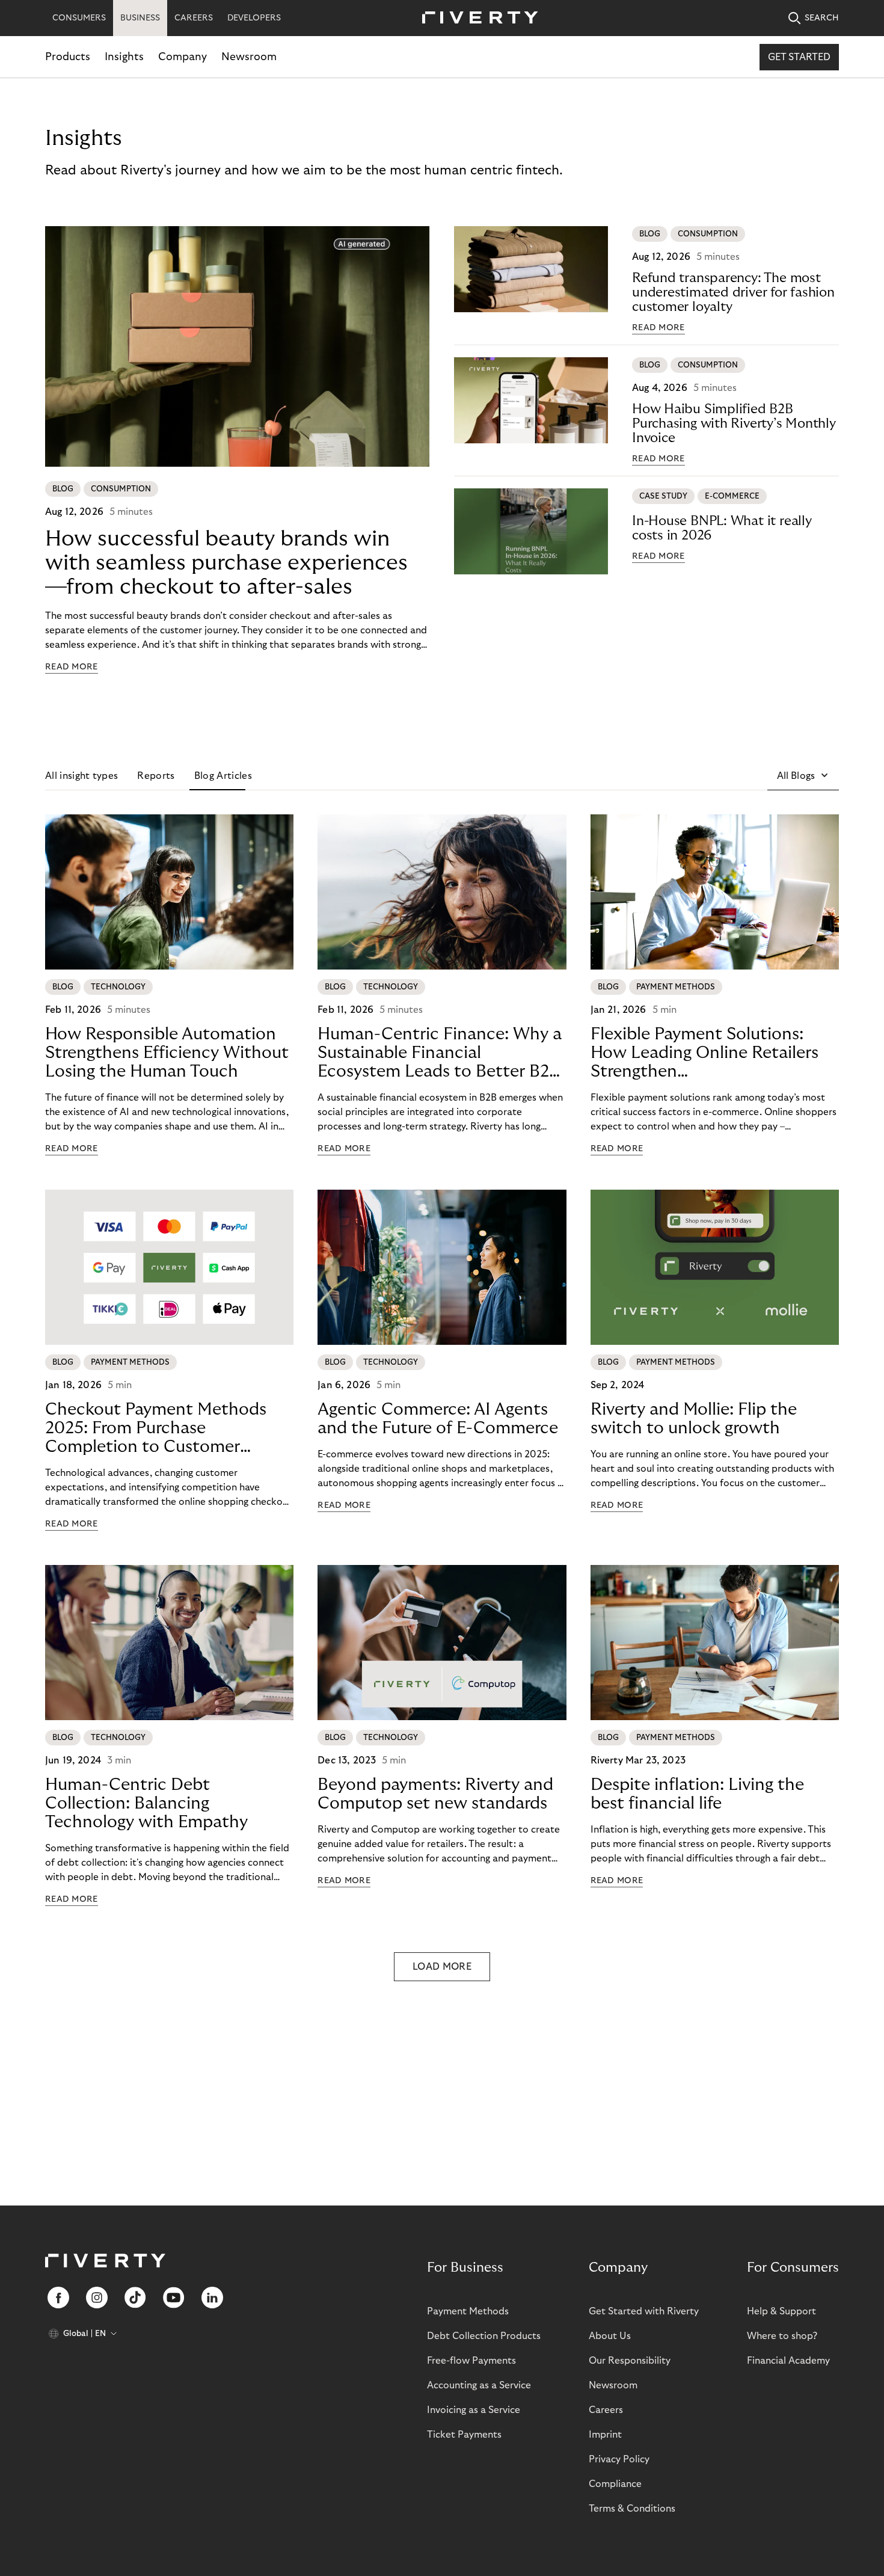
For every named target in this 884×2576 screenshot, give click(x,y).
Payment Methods (468, 2311)
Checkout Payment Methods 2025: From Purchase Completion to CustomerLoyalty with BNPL (156, 1428)
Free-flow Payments (471, 2361)
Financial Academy (788, 2361)
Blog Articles (223, 776)
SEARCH (822, 18)
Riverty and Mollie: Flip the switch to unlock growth (694, 1419)
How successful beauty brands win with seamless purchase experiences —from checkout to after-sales (226, 563)
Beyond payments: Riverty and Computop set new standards (435, 1794)
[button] (803, 776)
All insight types (81, 776)
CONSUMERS (79, 18)
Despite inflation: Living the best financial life (697, 1794)
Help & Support (781, 2311)
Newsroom (249, 57)
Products (68, 57)
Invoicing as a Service (474, 2410)
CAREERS (194, 18)
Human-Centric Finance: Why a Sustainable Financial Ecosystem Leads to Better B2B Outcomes (440, 1053)
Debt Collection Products (484, 2336)
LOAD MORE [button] (442, 1967)
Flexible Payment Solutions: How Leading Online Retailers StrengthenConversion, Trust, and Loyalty (709, 1053)
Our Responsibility (630, 2361)
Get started (799, 57)
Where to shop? (782, 2336)
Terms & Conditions (632, 2509)
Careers (606, 2410)
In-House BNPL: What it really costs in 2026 (722, 528)
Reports (156, 776)
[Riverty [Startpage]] (476, 18)
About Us (610, 2336)
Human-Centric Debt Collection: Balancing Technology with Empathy (146, 1803)
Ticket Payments (464, 2435)
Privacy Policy (619, 2459)
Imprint (605, 2435)
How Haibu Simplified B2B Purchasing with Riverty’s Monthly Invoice (734, 423)
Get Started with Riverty (644, 2311)
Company (183, 57)
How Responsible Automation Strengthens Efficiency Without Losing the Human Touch (167, 1053)
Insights (124, 57)
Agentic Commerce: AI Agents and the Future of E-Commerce (438, 1419)
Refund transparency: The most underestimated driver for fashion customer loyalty (733, 292)
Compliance (615, 2484)
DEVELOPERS (254, 18)
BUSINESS (140, 18)
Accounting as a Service (479, 2385)
